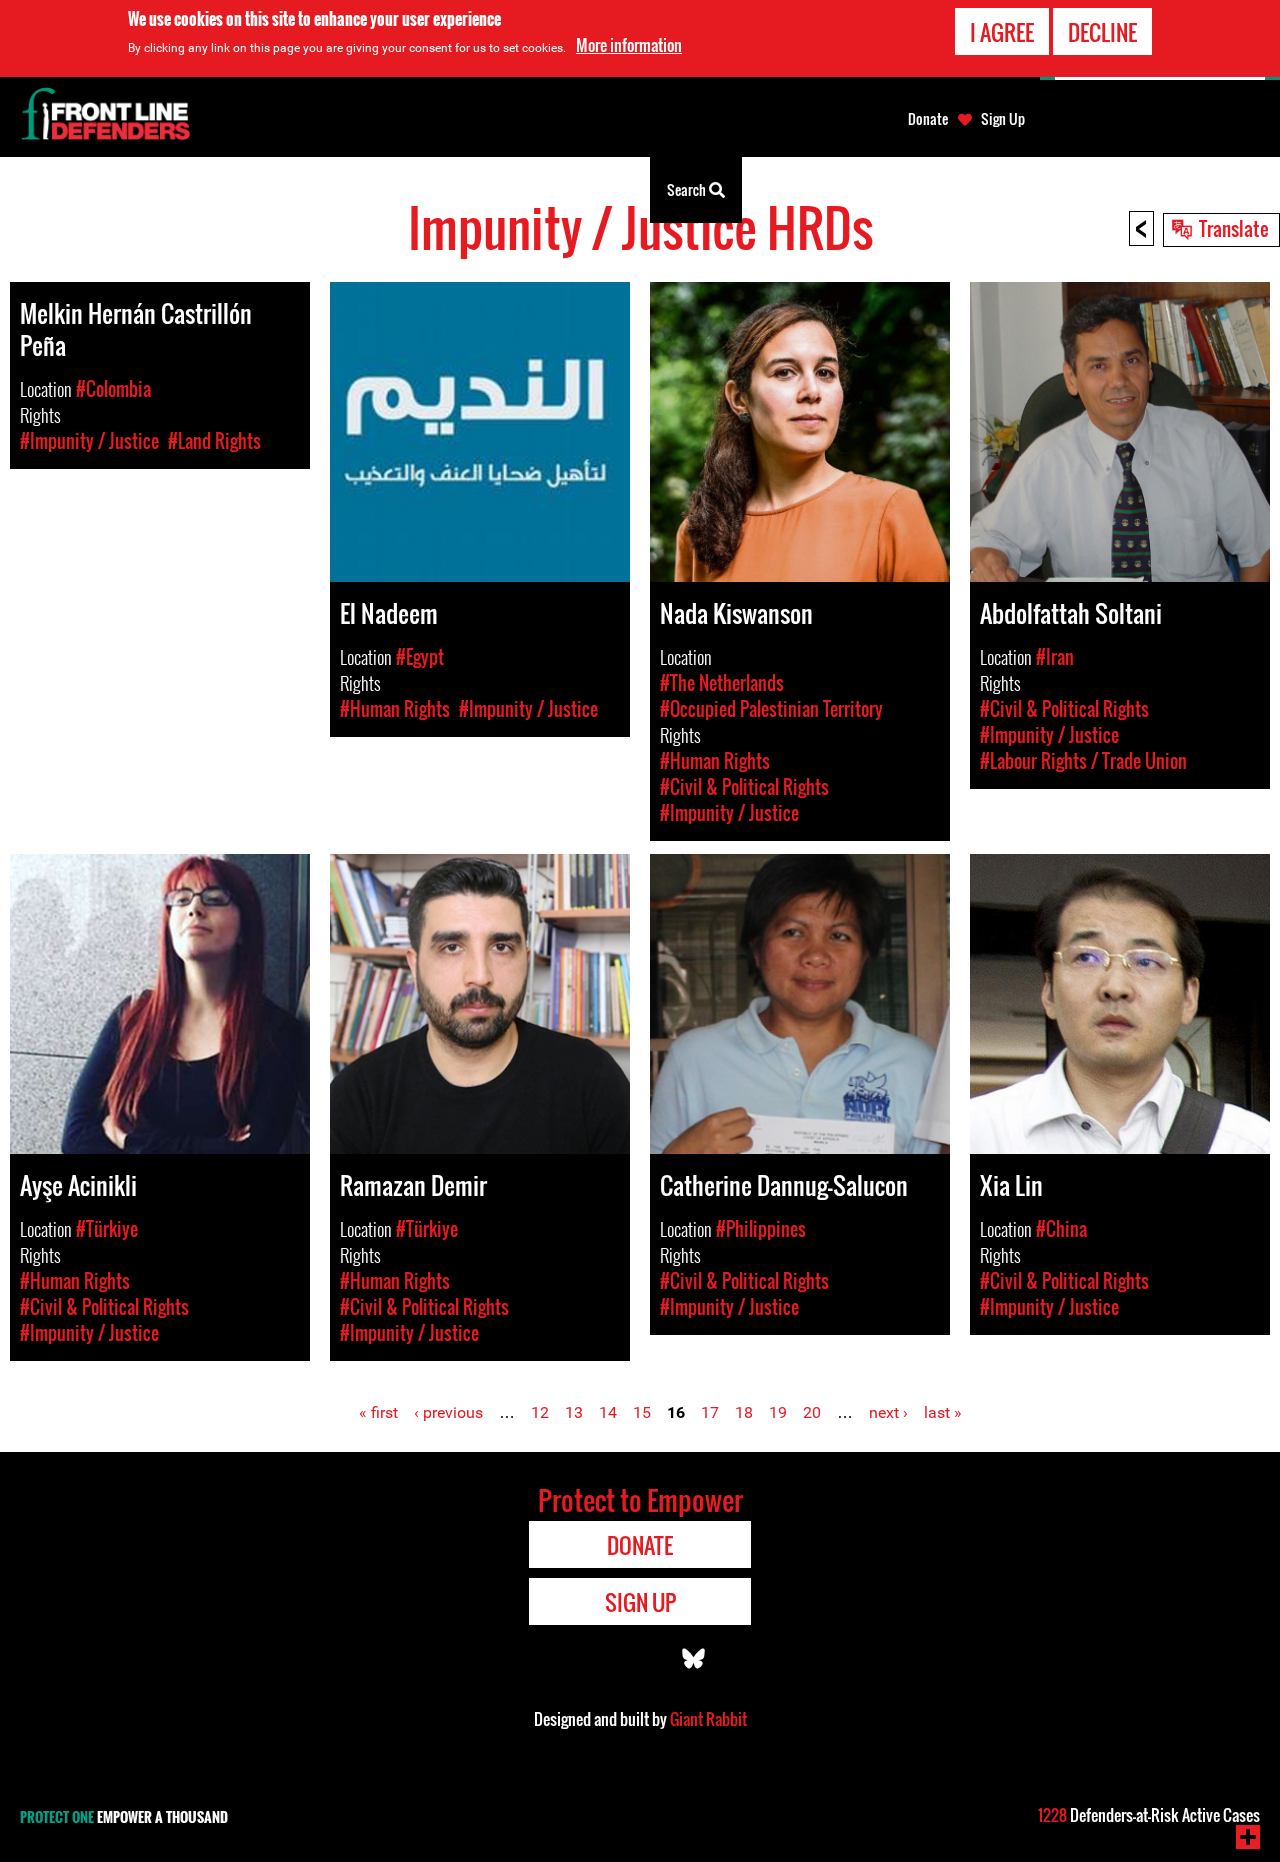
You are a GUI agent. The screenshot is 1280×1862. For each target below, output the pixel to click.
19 (778, 1412)
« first (378, 1412)
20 (812, 1412)
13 (574, 1412)
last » (943, 1412)
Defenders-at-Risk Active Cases (1149, 1815)
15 (642, 1412)
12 (540, 1412)
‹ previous (448, 1412)
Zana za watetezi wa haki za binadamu (346, 189)
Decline (1102, 32)
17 (710, 1412)
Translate (1234, 228)
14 (608, 1412)
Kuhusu (512, 189)
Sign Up (1003, 119)
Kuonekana (600, 189)
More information (629, 45)
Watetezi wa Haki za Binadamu (115, 189)
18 (744, 1412)
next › (888, 1412)
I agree (1002, 32)
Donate (928, 119)
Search (688, 189)
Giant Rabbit (708, 1719)
